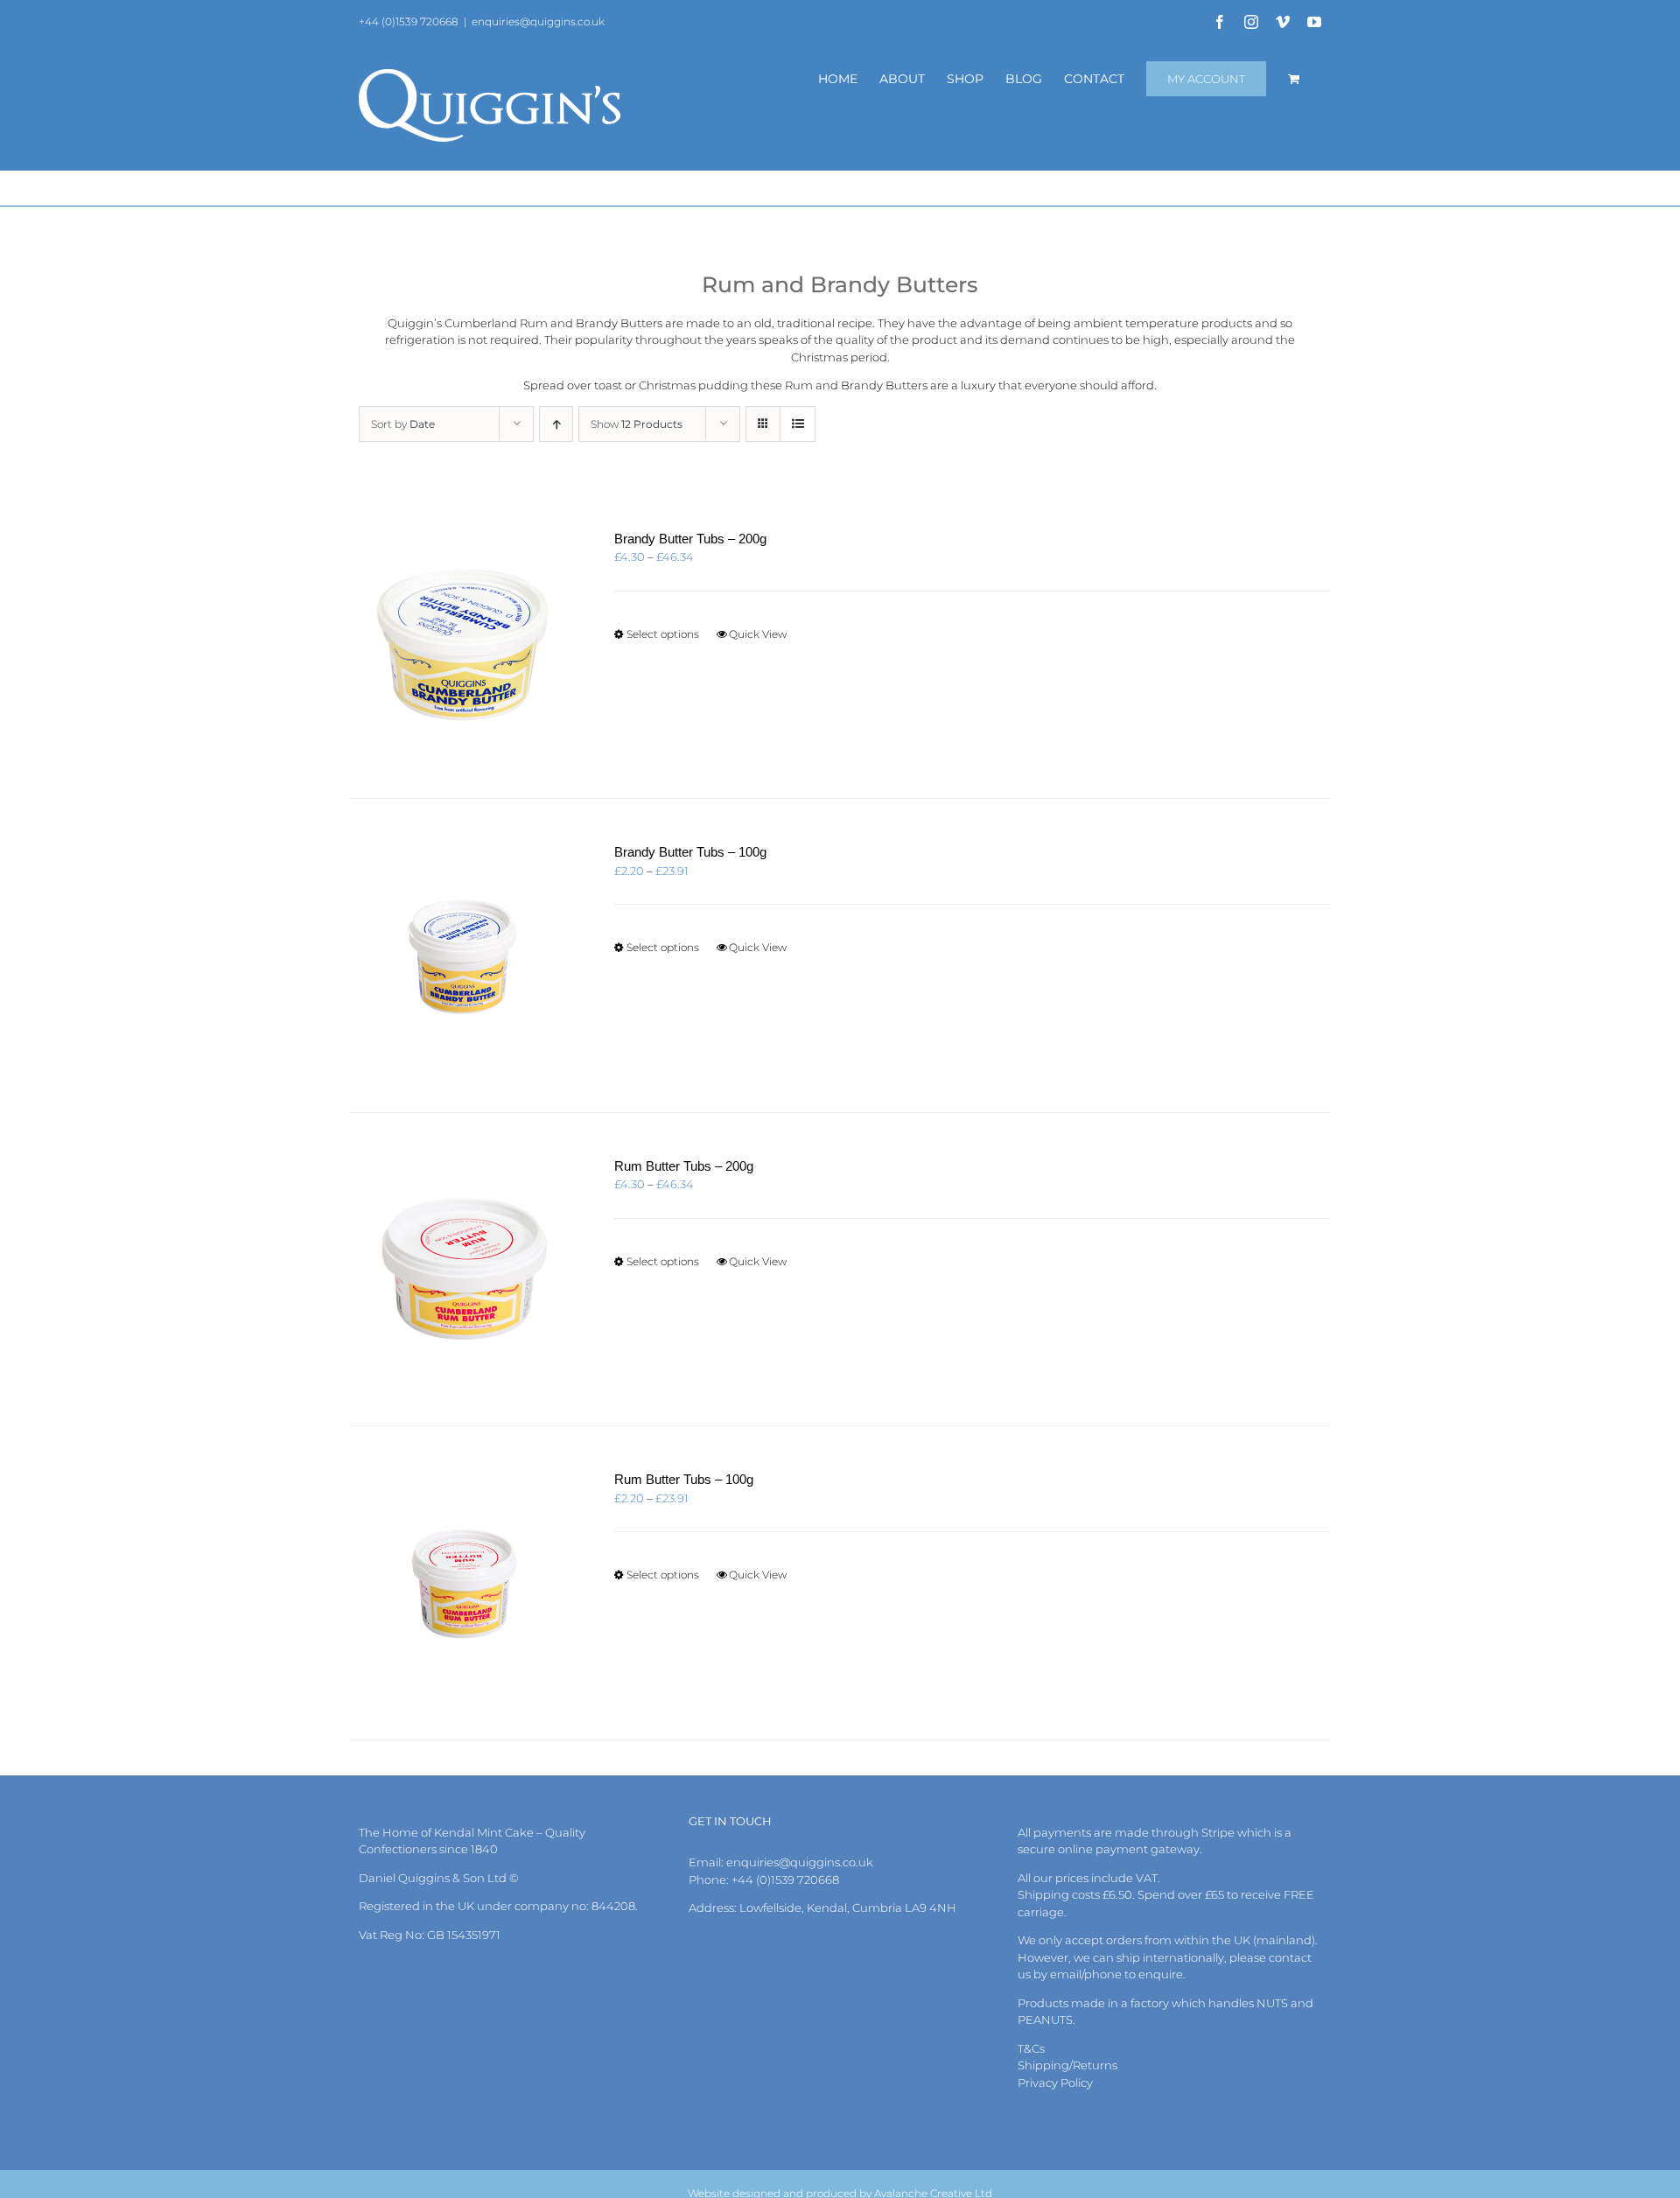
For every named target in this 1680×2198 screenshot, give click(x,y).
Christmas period (839, 357)
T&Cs (1031, 2048)
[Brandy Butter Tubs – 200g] (463, 642)
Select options (663, 634)
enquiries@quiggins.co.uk (538, 21)
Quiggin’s (415, 323)
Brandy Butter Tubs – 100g (690, 852)
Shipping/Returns (1067, 2065)
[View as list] (798, 424)
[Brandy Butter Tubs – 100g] (463, 955)
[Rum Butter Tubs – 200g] (463, 1270)
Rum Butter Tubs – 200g (684, 1166)
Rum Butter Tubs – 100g (684, 1479)
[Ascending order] (556, 424)
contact (1290, 1957)
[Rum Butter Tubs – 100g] (463, 1583)
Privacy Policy (1055, 2082)
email (1066, 1974)
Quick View (758, 634)
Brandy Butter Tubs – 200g (690, 539)
